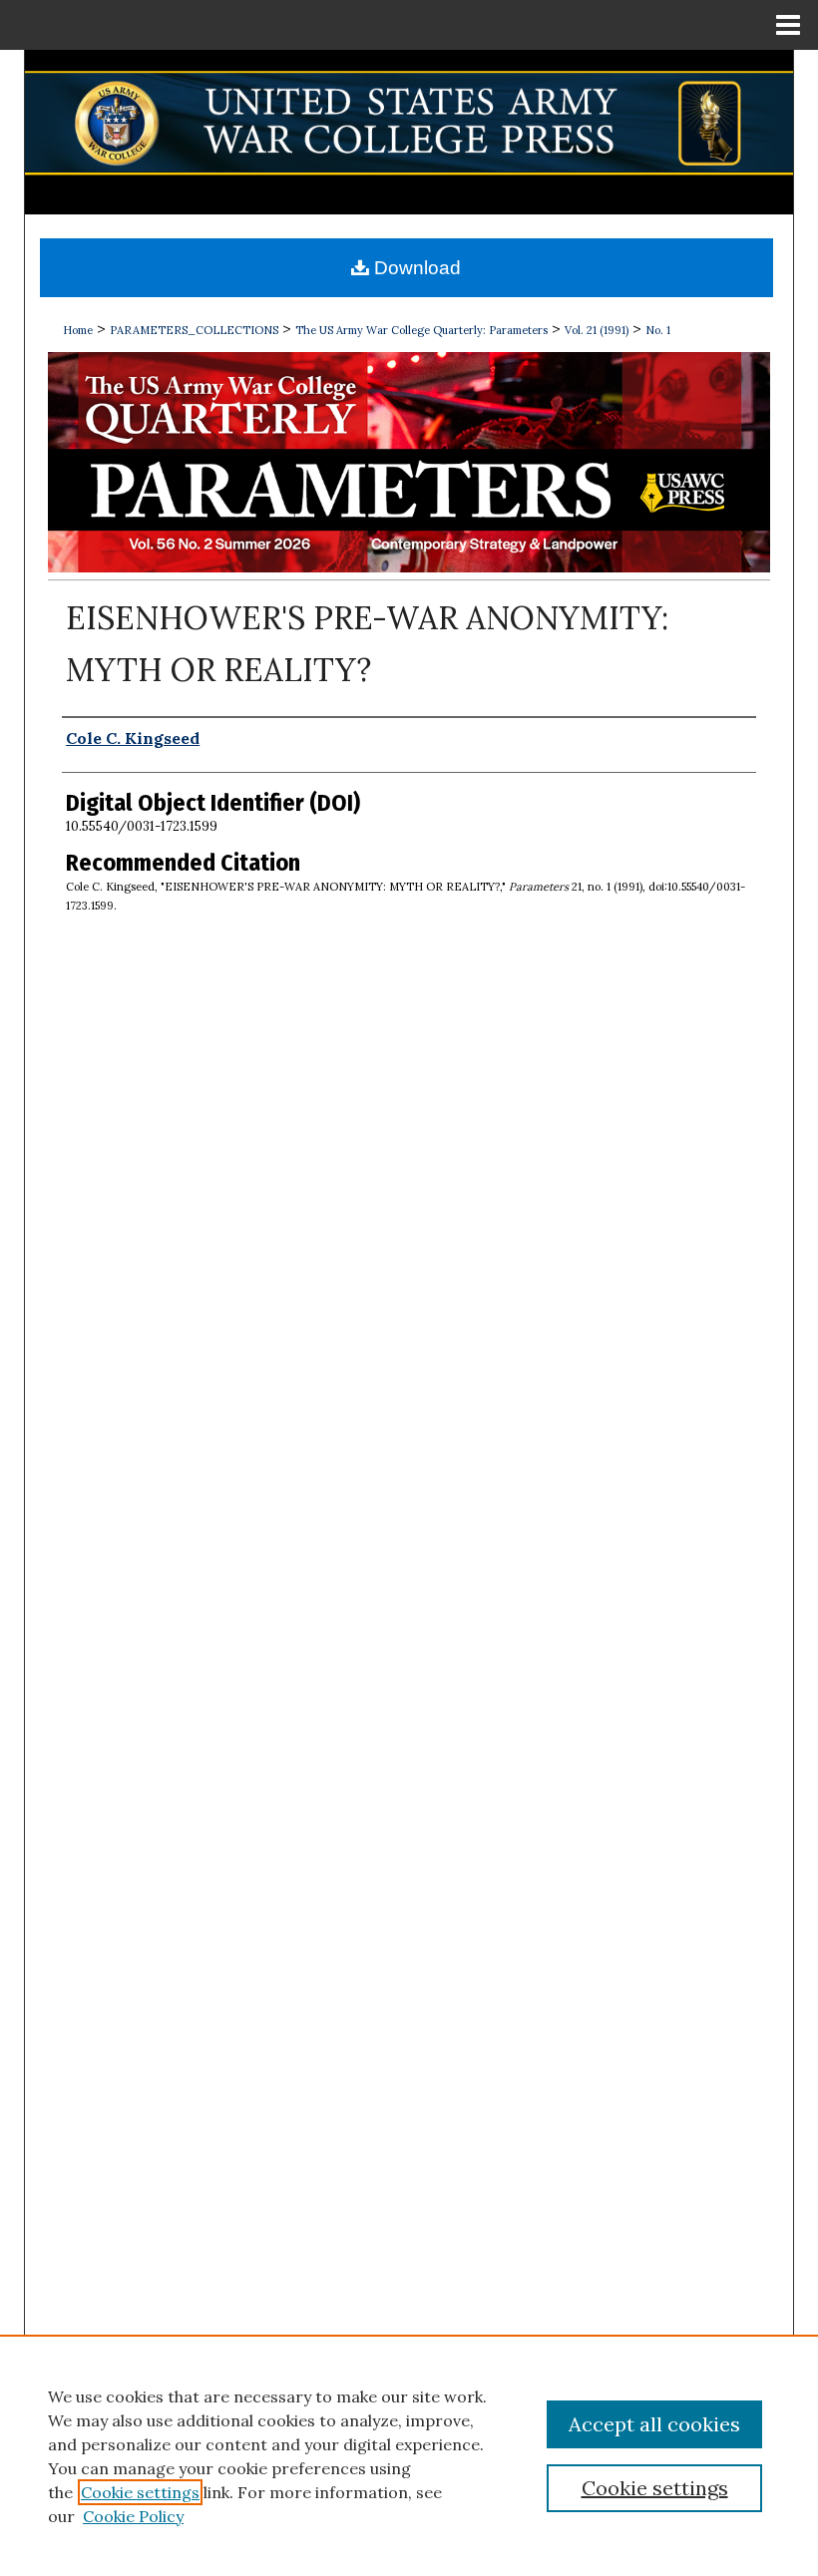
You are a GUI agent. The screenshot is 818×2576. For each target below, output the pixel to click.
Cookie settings (140, 2492)
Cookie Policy (133, 2516)
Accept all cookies (654, 2424)
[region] (409, 2455)
